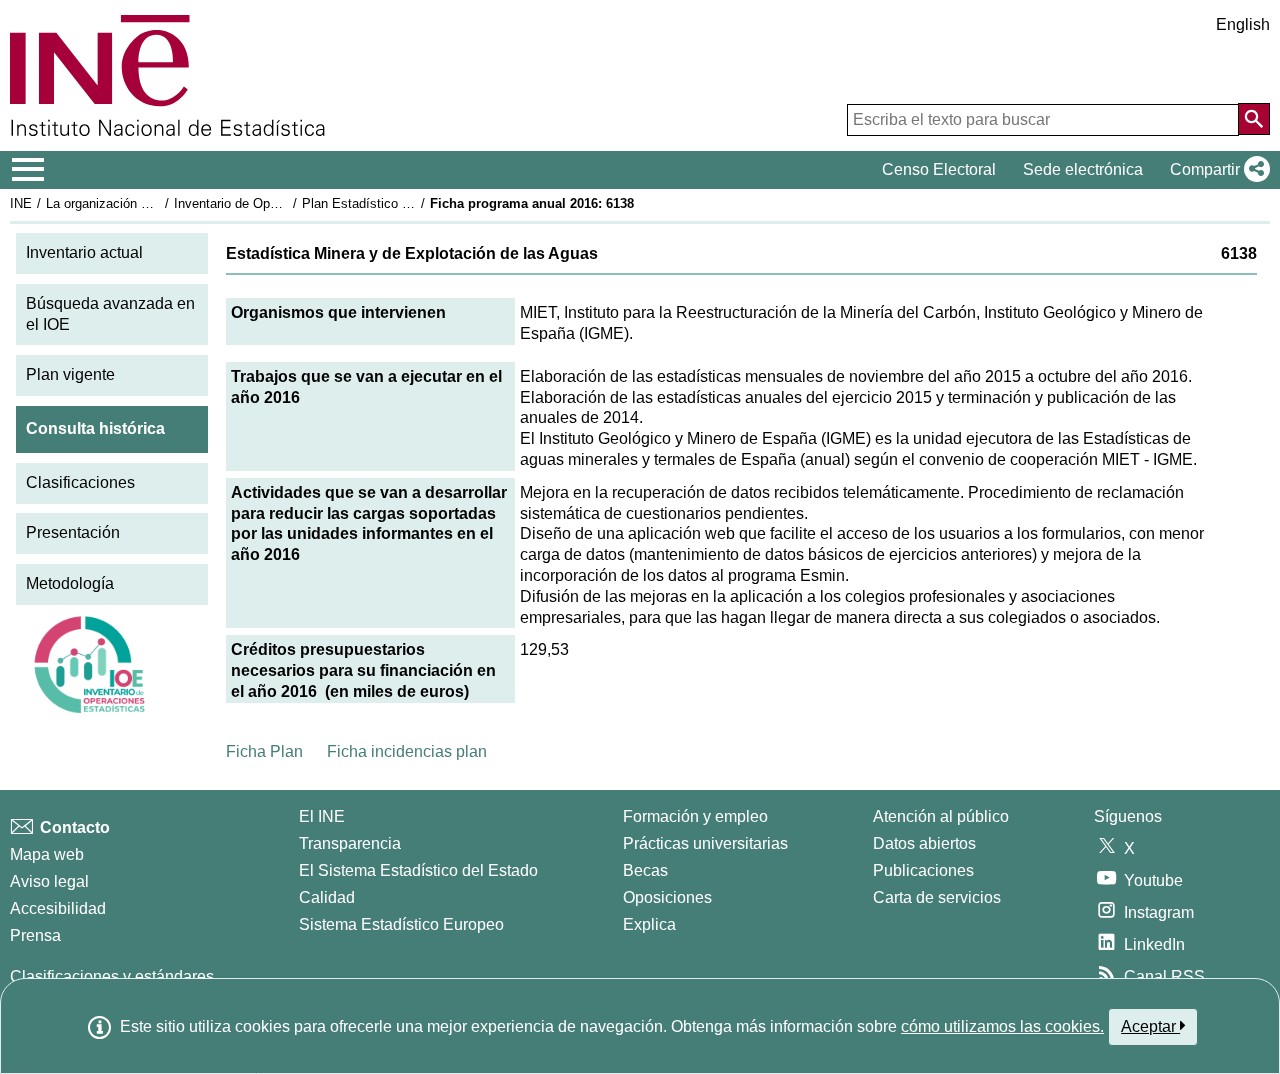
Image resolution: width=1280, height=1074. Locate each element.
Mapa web (47, 854)
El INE (322, 816)
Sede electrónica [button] (1083, 169)
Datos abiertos (924, 843)
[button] (1216, 170)
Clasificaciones (80, 482)
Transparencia (350, 843)
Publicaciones (923, 870)
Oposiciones (667, 897)
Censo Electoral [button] (939, 169)
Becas (645, 870)
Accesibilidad (58, 908)
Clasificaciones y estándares (112, 976)
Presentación (73, 532)
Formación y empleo (695, 816)
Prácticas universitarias (705, 843)
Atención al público (941, 816)
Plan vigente (70, 374)
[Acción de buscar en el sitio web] (1254, 119)
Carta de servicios (937, 897)
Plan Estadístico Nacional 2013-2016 (409, 203)
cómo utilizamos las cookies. (1002, 1026)
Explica (649, 924)
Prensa (35, 935)
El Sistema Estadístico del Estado (418, 870)
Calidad (327, 897)
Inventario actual (84, 252)
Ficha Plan (264, 751)
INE (21, 203)
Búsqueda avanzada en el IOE (110, 314)
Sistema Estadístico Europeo (401, 924)
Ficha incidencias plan (407, 751)
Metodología (70, 583)
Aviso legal (49, 881)
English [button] (1243, 24)
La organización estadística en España (158, 203)
